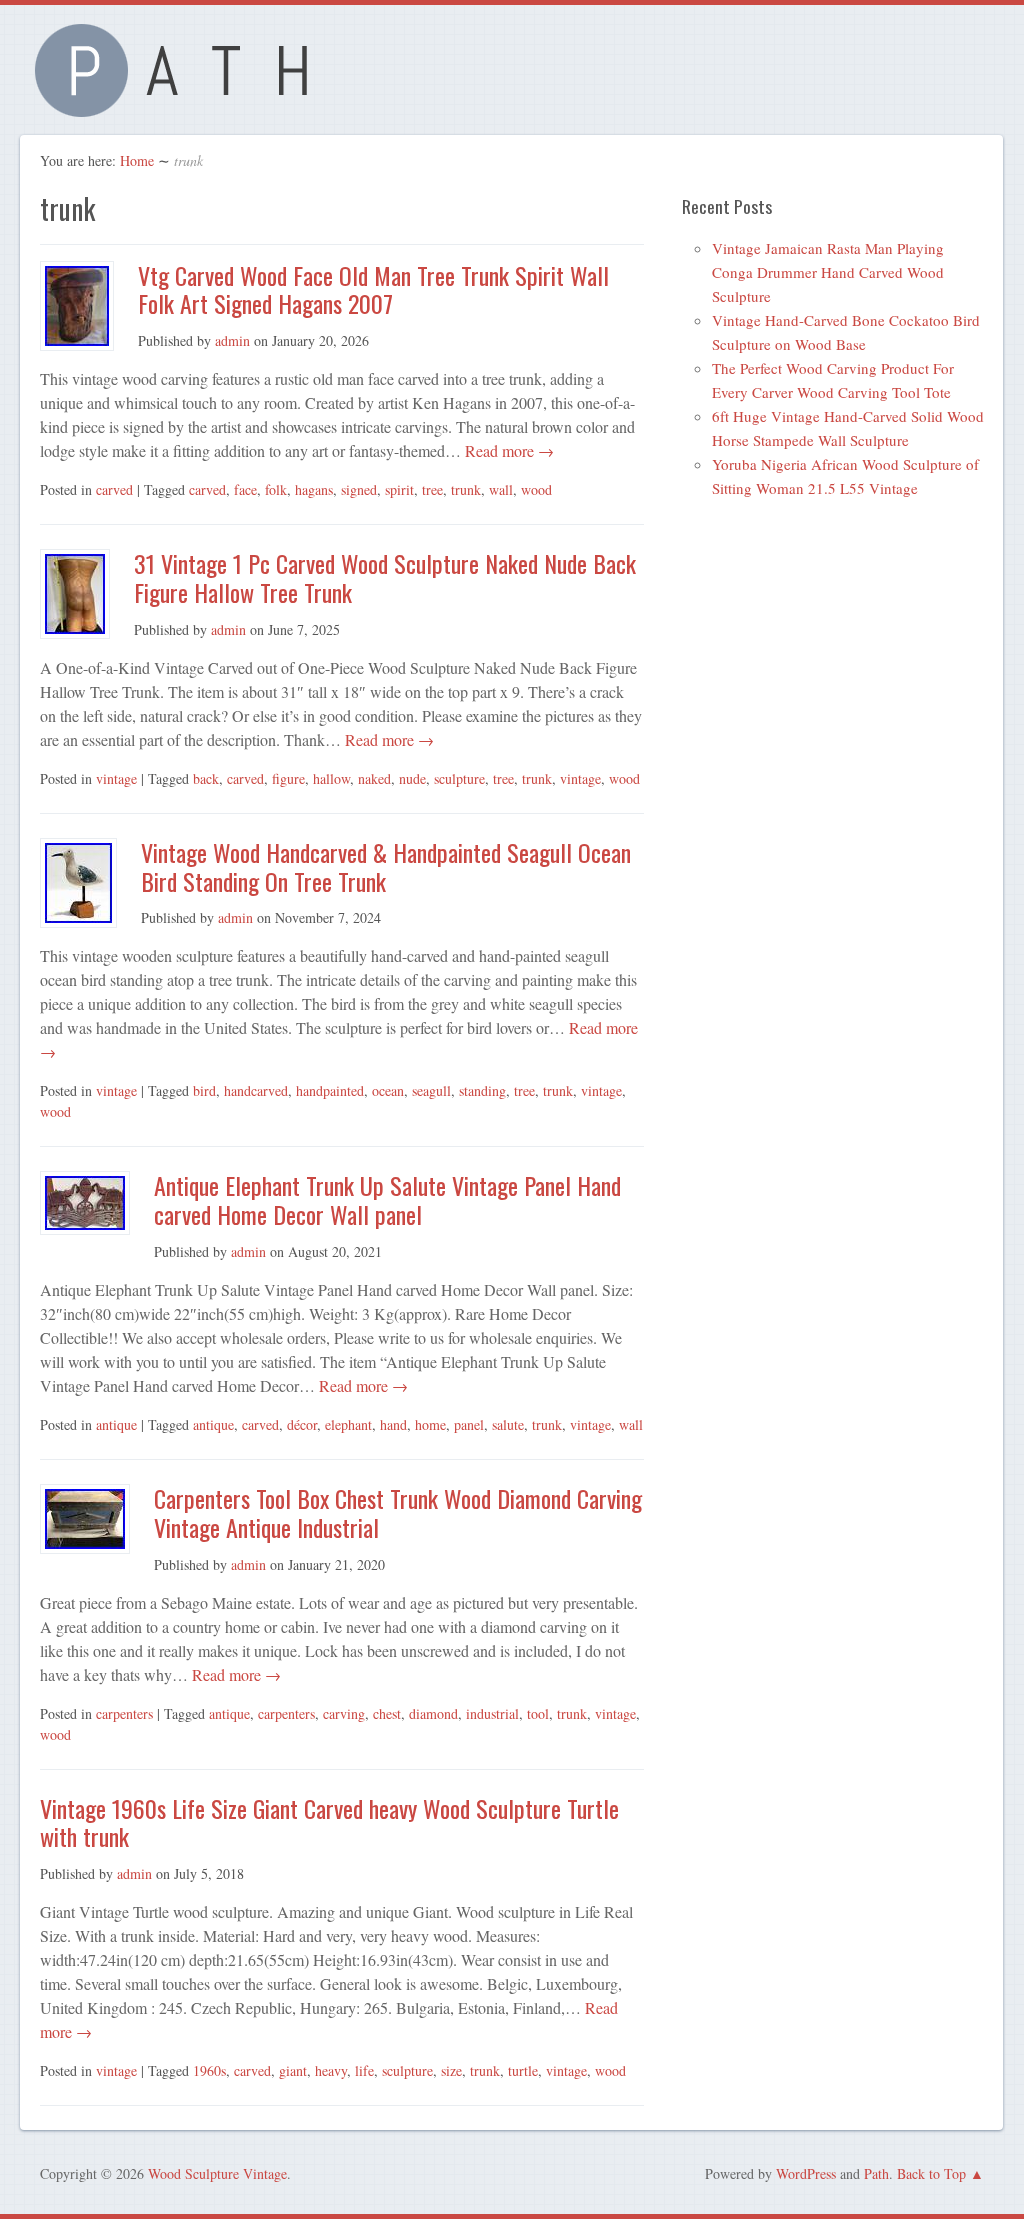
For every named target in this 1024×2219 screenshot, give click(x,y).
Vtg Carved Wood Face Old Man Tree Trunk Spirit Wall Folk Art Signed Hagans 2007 (373, 289)
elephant (348, 1424)
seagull (431, 1090)
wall (501, 489)
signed (359, 489)
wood (536, 489)
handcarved (256, 1090)
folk (276, 489)
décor (302, 1424)
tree (432, 489)
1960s (209, 2070)
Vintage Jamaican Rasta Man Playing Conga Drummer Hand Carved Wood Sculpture (828, 272)
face (245, 489)
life (364, 2070)
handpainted (330, 1090)
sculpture (459, 778)
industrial (492, 1713)
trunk (466, 489)
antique (116, 1424)
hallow (331, 778)
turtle (523, 2070)
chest (387, 1713)
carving (344, 1713)
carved (114, 489)
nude (412, 778)
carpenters (124, 1713)
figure (288, 778)
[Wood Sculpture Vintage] (182, 105)
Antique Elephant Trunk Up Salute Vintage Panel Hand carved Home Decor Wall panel (387, 1199)
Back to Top (931, 2173)
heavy (331, 2070)
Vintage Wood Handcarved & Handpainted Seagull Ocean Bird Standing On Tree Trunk (386, 866)
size (451, 2070)
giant (293, 2070)
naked (374, 778)
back (206, 778)
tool (538, 1713)
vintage (116, 778)
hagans (314, 489)
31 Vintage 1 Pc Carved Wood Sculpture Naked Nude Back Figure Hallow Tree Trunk (385, 577)
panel (469, 1424)
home (430, 1424)
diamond (433, 1713)
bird (204, 1090)
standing (482, 1090)
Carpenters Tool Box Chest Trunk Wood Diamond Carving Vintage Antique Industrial (398, 1512)
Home (137, 160)
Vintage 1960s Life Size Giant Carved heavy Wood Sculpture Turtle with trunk (329, 1822)
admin (232, 340)
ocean (388, 1090)
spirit (399, 489)
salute (508, 1424)
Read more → (507, 450)
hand (393, 1424)
